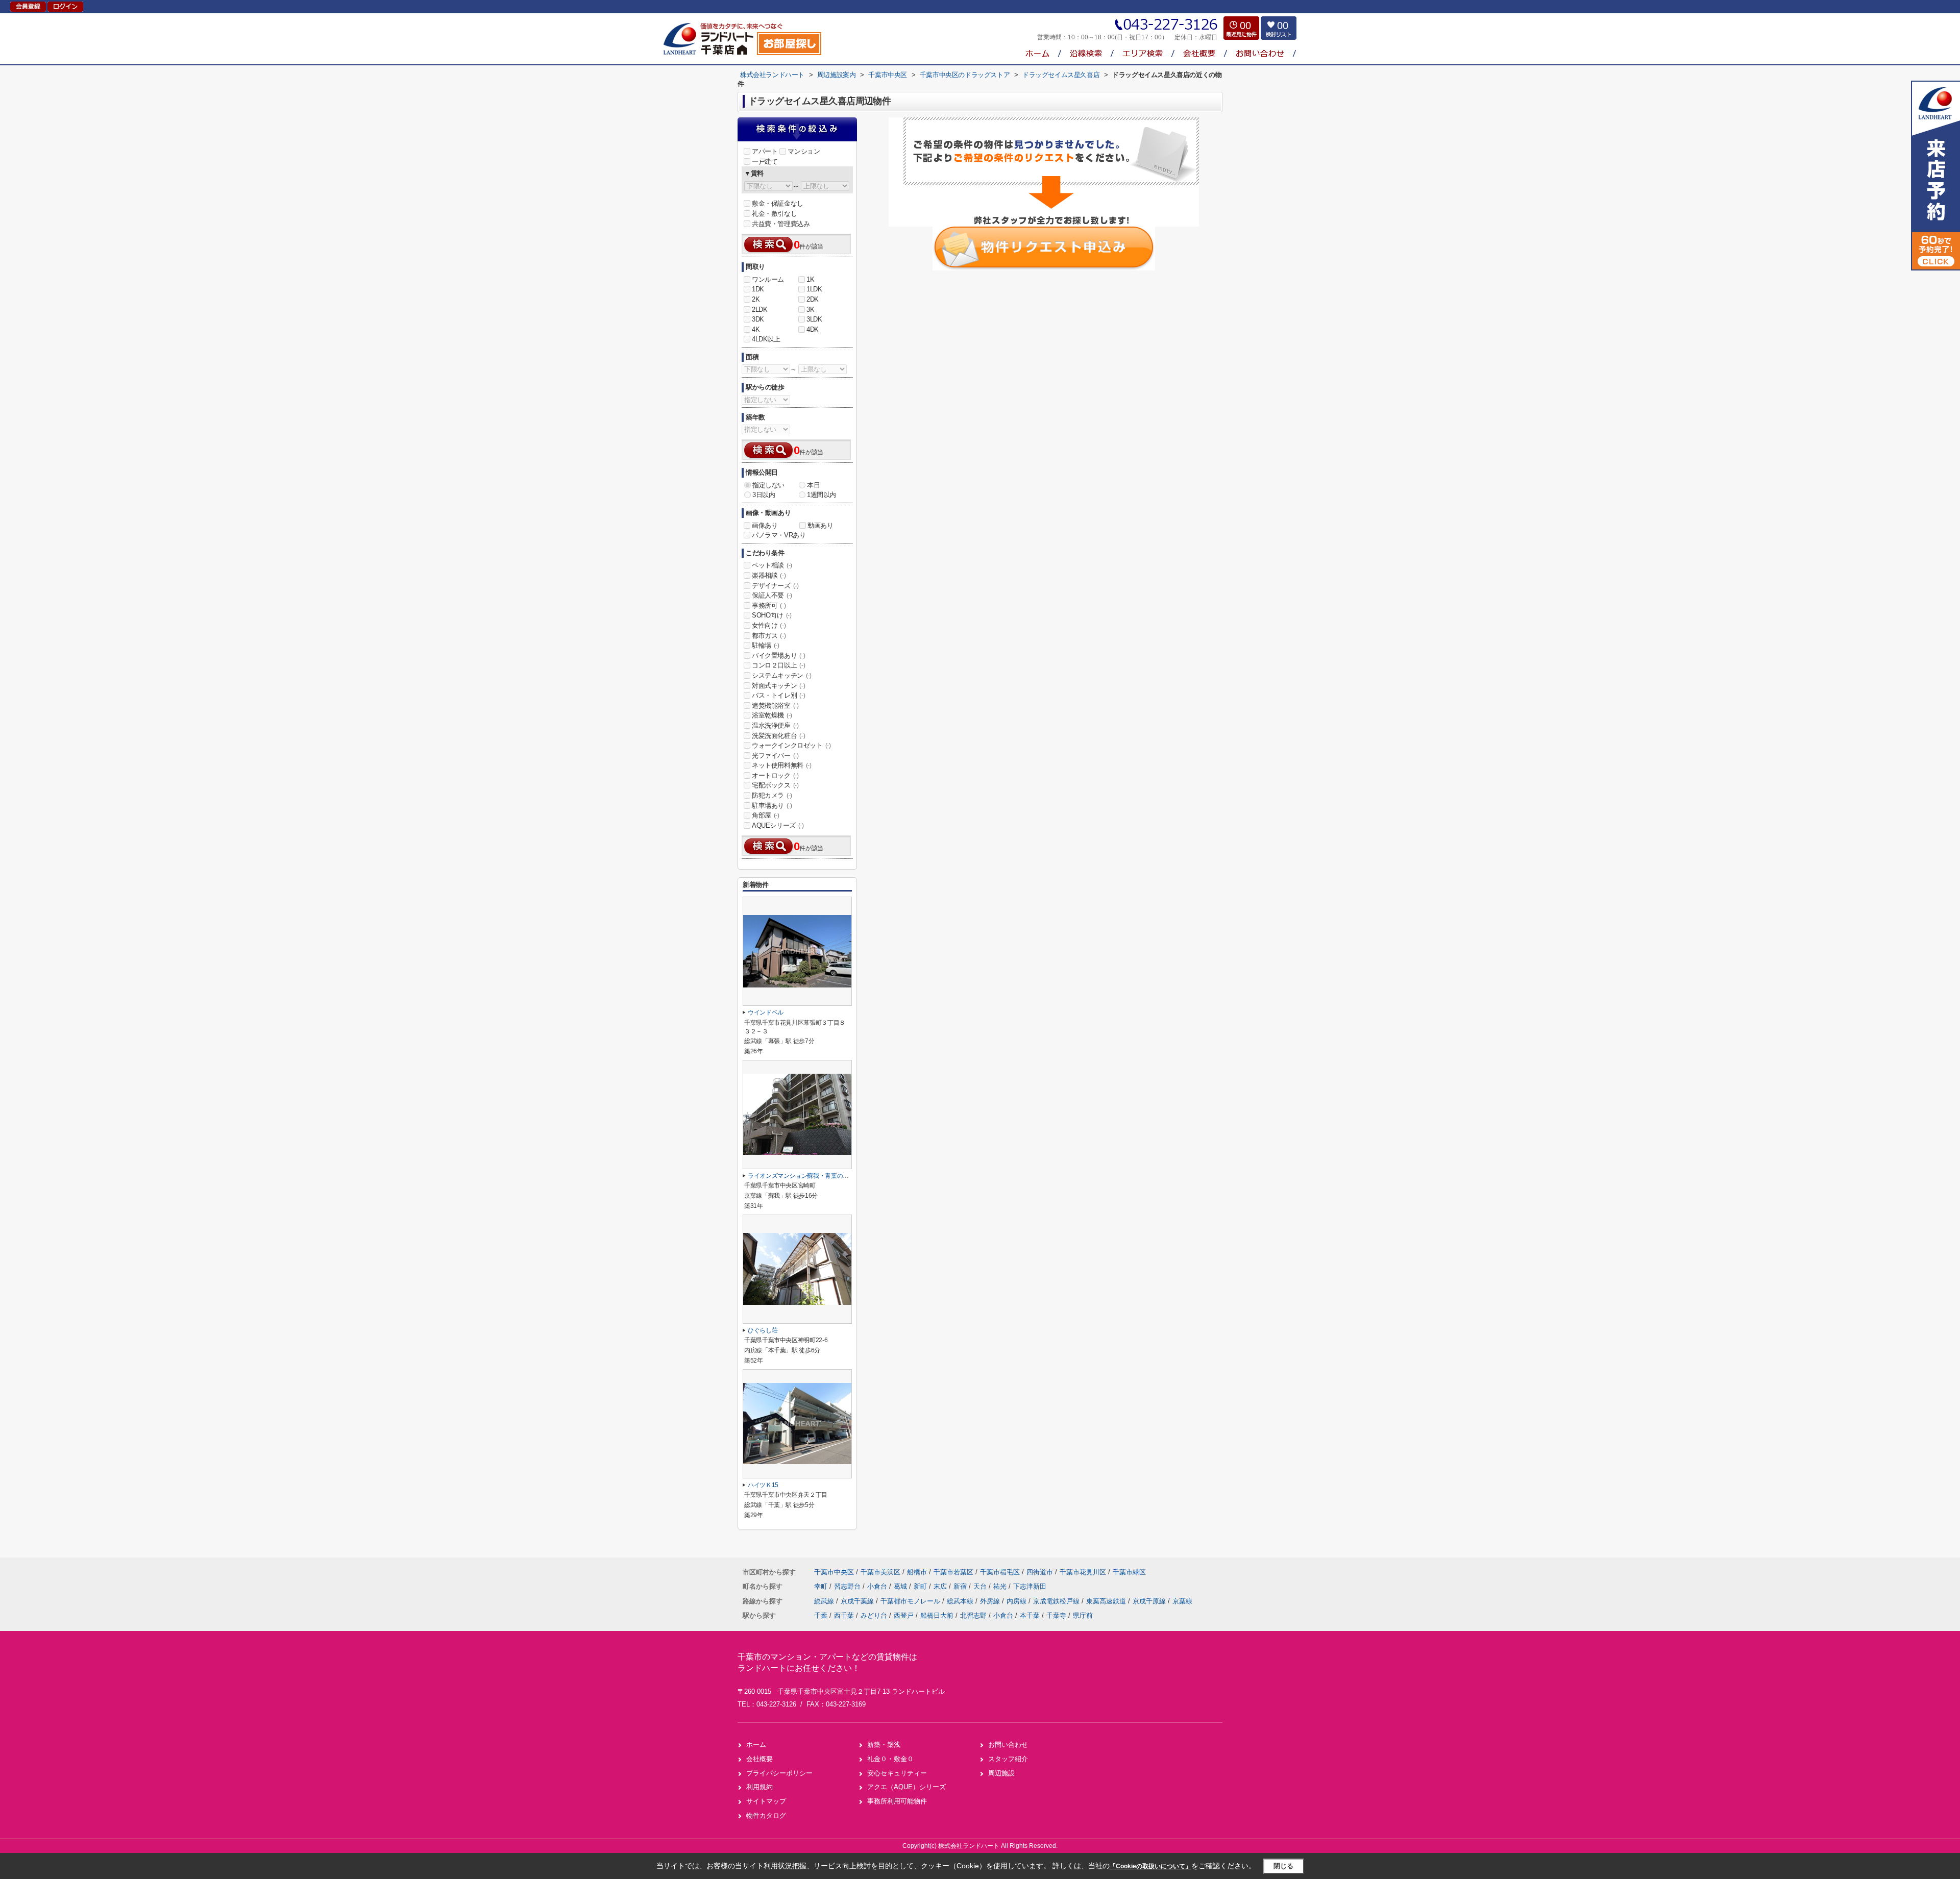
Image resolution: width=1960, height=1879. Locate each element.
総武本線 (961, 1601)
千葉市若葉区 (953, 1572)
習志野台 (848, 1586)
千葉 (821, 1615)
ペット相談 (772, 565)
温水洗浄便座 (775, 725)
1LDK (814, 289)
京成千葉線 (858, 1601)
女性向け (769, 625)
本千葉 (1030, 1615)
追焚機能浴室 (775, 706)
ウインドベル (766, 1012)
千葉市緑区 (1129, 1572)
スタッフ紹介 (1008, 1759)
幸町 (822, 1586)
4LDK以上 (766, 339)
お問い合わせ (1008, 1745)
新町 (921, 1586)
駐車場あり (772, 806)
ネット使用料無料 (782, 765)
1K (810, 279)
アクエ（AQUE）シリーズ (906, 1787)
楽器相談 (769, 575)
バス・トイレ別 (778, 695)
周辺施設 (1001, 1773)
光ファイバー (775, 756)
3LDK (814, 319)
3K (810, 310)
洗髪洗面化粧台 (778, 736)
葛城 (901, 1586)
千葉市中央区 (834, 1572)
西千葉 (844, 1615)
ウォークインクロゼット (791, 745)
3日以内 (764, 495)
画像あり (765, 525)
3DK (758, 319)
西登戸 (904, 1615)
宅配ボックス (775, 785)
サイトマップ (766, 1801)
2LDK (759, 310)
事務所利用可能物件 (897, 1801)
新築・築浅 (884, 1745)
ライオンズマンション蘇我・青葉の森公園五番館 (813, 1176)
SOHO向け (772, 615)
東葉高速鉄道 (1107, 1601)
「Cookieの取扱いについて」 (1150, 1866)
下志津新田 (1030, 1586)
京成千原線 (1150, 1601)
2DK (813, 299)
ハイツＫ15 (763, 1485)
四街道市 (1040, 1572)
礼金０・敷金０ (890, 1759)
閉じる (1283, 1866)
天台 (981, 1586)
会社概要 (759, 1759)
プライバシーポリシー (779, 1773)
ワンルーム (768, 279)
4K (756, 329)
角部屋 (766, 815)
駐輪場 (766, 645)
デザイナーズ (775, 586)
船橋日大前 (937, 1615)
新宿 (961, 1586)
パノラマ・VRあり (779, 535)
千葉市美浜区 (880, 1572)
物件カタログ (766, 1815)
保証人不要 (772, 595)
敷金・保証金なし (778, 203)
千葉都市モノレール (911, 1601)
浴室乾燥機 (772, 715)
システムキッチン (782, 675)
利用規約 (759, 1787)
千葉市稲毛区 (1000, 1572)
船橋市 (917, 1572)
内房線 (1018, 1601)
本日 (813, 485)
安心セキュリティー (897, 1773)
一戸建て (765, 162)
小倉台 (878, 1586)
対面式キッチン (778, 686)
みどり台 (874, 1615)
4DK (813, 329)
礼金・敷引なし (774, 214)
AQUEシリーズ (778, 825)
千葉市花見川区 (1083, 1572)
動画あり (820, 525)
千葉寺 (1056, 1615)
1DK (758, 289)
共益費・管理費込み (781, 224)
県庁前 (1083, 1615)
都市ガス (769, 636)
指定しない (768, 485)
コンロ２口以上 (778, 665)
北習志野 (973, 1615)
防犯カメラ (772, 795)
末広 (941, 1586)
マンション (804, 151)
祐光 (1001, 1586)
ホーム (756, 1745)
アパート (765, 151)
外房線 (991, 1601)
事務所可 (769, 605)
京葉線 (1182, 1601)
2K (756, 299)
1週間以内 (822, 495)
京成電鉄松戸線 (1057, 1601)
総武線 (825, 1601)
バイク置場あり (778, 656)
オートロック (775, 775)
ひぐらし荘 (763, 1330)
